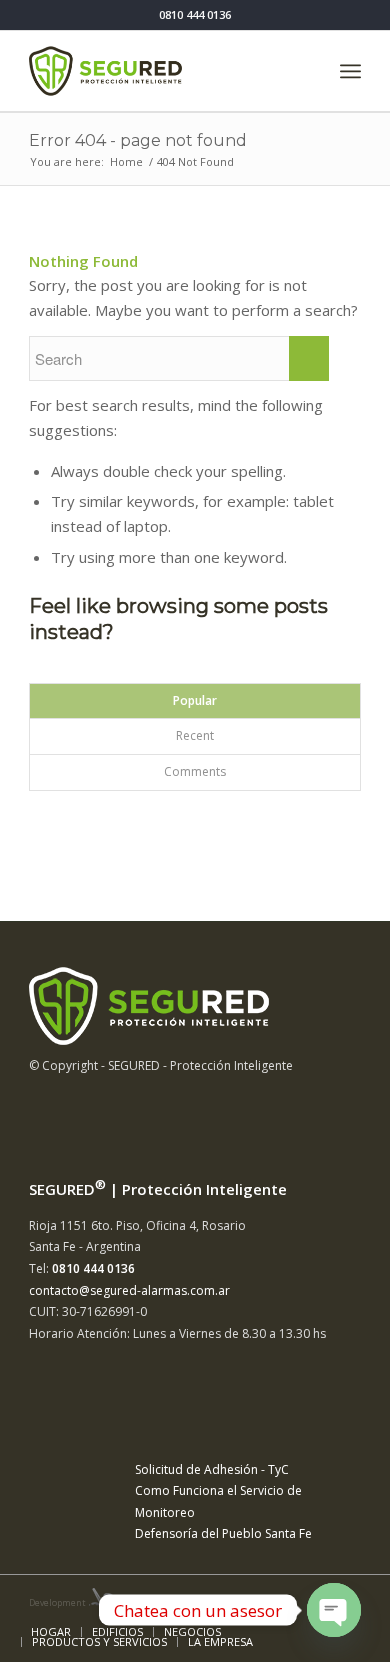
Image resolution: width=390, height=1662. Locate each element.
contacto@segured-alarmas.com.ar (129, 1290)
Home (126, 161)
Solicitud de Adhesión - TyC (212, 1469)
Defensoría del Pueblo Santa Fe (223, 1533)
